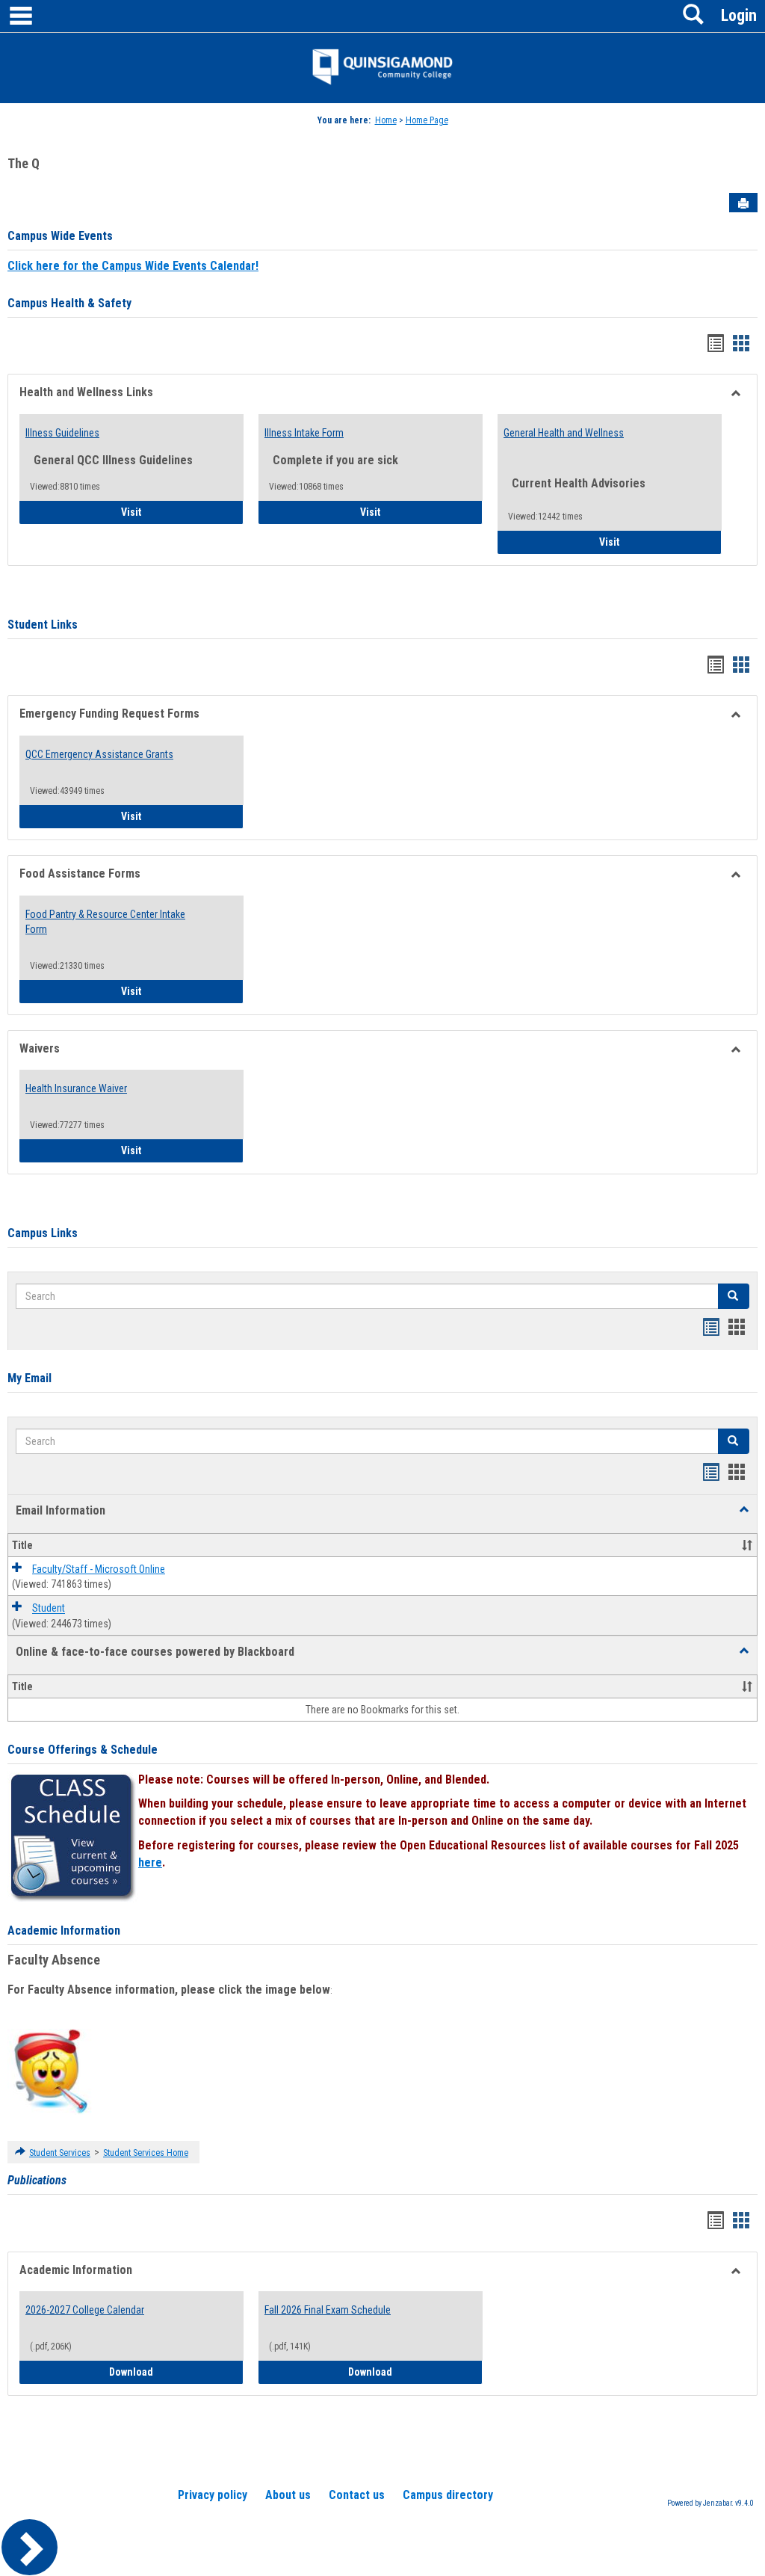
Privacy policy (213, 2495)
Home (386, 120)
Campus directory (448, 2495)
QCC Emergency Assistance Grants (99, 754)
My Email (30, 1378)
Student (49, 1609)
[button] (744, 1510)
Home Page (427, 120)
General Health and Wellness (564, 433)
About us (288, 2495)
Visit (173, 512)
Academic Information (64, 1931)
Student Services (60, 2153)
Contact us (357, 2495)
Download (176, 2372)
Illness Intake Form (304, 433)
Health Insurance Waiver (76, 1088)
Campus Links (43, 1233)
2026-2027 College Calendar (85, 2310)
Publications (37, 2180)
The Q (24, 163)
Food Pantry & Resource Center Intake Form (105, 922)
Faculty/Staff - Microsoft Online (99, 1569)
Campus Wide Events (60, 236)
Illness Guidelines (62, 433)
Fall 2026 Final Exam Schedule (328, 2310)
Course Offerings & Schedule (83, 1750)
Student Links (43, 625)
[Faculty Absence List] (50, 2071)
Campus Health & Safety (69, 303)
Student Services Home (146, 2153)
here (150, 1862)
